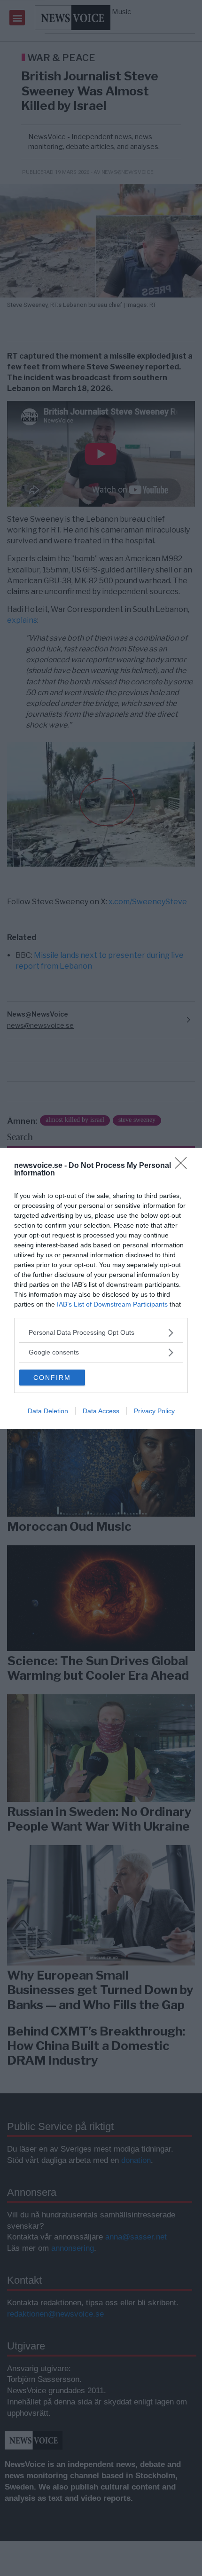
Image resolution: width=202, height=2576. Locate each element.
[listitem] (101, 1333)
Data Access (101, 1411)
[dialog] (101, 1288)
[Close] (184, 1166)
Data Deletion (48, 1411)
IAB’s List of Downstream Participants (112, 1304)
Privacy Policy (154, 1411)
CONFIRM (52, 1378)
